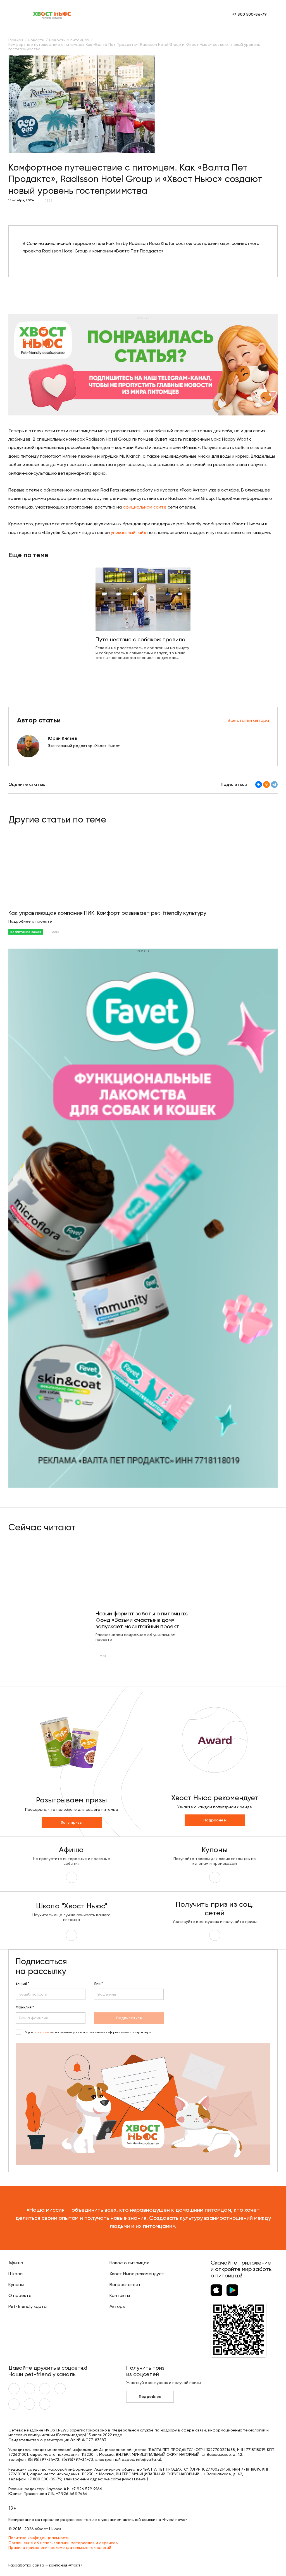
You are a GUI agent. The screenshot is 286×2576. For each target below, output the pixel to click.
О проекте (20, 2295)
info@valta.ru (148, 2459)
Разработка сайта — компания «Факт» (45, 2565)
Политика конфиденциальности (39, 2538)
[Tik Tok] (29, 2404)
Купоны (16, 2285)
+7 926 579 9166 (87, 2489)
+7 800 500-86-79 (249, 14)
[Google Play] (232, 2290)
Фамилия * (25, 2007)
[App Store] (216, 2290)
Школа (16, 2274)
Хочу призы (72, 1822)
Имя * (98, 1984)
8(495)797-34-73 (77, 2459)
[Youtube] (29, 2389)
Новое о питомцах (129, 2263)
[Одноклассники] (266, 784)
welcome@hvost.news (125, 2479)
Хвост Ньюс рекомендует (137, 2274)
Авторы (117, 2306)
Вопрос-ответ (125, 2285)
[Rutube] (45, 2404)
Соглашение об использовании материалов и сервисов (63, 2543)
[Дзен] (14, 2404)
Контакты (120, 2295)
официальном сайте (145, 507)
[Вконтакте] (14, 2389)
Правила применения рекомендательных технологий (60, 2547)
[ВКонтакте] (259, 784)
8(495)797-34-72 (43, 2459)
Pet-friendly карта (28, 2306)
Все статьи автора (248, 720)
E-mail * (22, 1984)
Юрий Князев (62, 738)
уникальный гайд (129, 532)
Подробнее (215, 1820)
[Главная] (52, 15)
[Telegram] (274, 784)
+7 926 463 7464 (72, 2494)
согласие (42, 2032)
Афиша (16, 2263)
